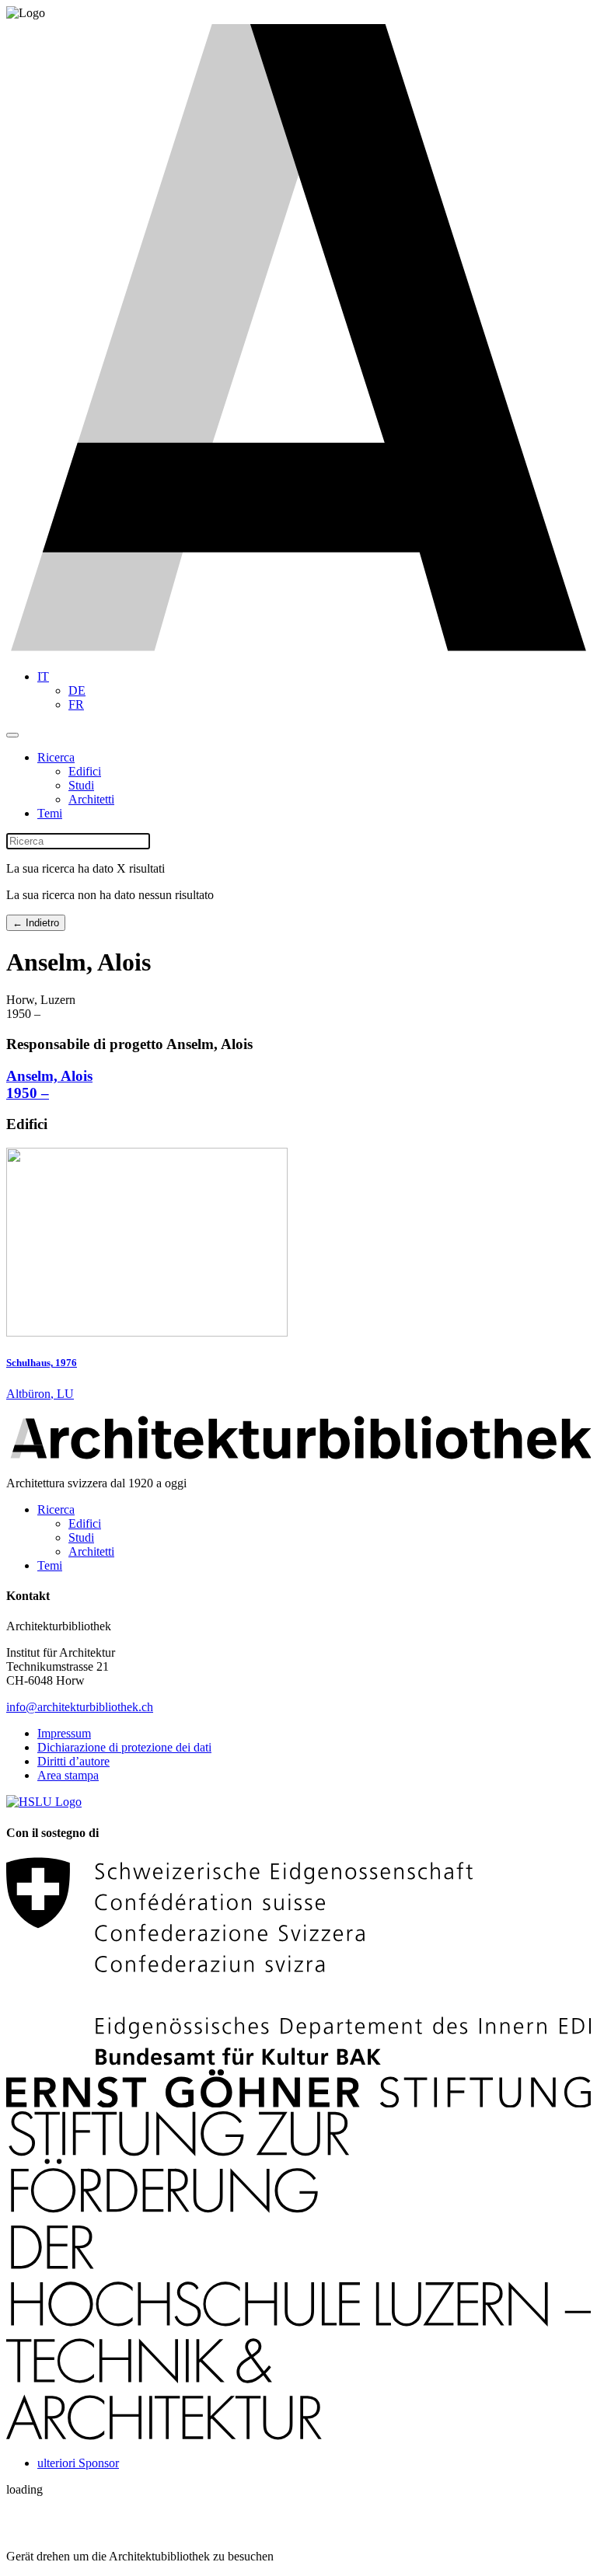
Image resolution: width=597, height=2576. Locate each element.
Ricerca (56, 757)
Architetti (91, 799)
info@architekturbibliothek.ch (80, 1707)
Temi (50, 813)
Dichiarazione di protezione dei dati (124, 1747)
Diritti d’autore (73, 1761)
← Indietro (36, 923)
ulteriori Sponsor (78, 2463)
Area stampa (68, 1775)
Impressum (64, 1733)
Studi (81, 785)
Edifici (85, 771)
